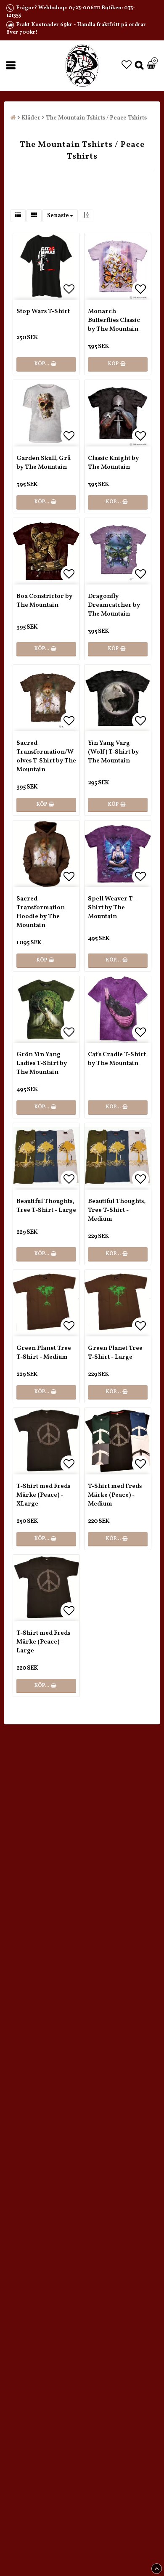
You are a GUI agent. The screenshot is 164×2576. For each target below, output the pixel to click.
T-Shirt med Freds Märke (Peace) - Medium (115, 1495)
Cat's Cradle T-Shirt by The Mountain (117, 1059)
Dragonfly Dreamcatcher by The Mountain (114, 605)
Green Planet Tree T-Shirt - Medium (44, 1353)
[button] (127, 66)
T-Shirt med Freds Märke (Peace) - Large (43, 1642)
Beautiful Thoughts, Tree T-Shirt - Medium (117, 1210)
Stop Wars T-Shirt (43, 312)
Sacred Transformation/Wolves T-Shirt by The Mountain (46, 757)
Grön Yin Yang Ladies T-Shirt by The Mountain (42, 1064)
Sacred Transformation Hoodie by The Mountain (41, 912)
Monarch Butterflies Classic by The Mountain (114, 320)
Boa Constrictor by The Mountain (44, 601)
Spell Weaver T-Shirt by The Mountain (111, 908)
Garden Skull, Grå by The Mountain (44, 463)
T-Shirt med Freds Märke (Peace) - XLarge (43, 1495)
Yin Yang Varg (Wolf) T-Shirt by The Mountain (113, 752)
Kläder (31, 118)
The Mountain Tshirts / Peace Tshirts (96, 118)
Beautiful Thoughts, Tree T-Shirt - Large (46, 1206)
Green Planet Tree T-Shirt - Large (115, 1353)
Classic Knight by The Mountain (113, 463)
